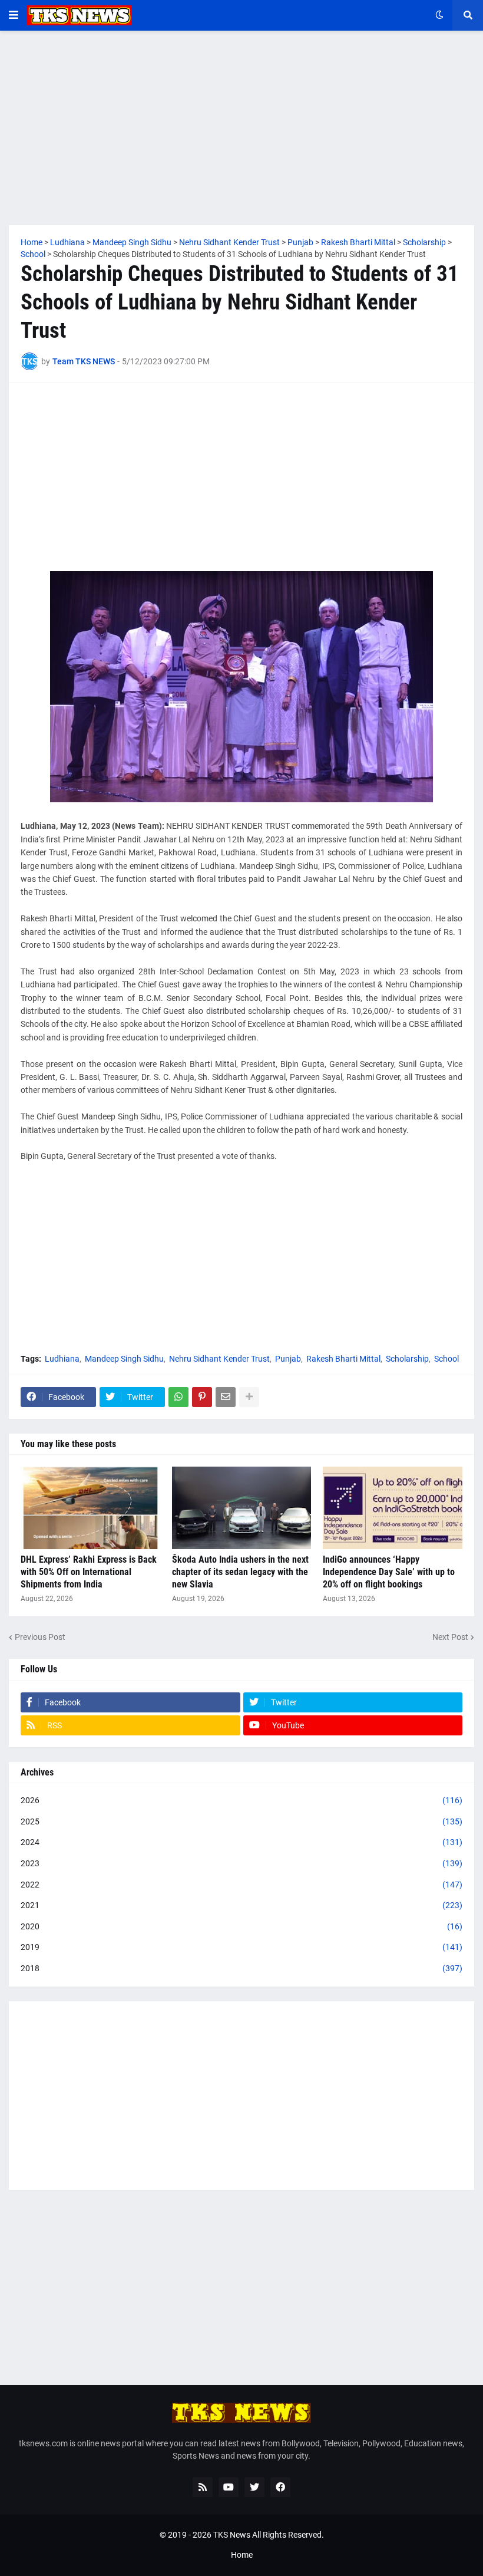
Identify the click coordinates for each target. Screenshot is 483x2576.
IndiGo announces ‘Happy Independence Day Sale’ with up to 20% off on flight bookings (389, 1572)
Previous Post (40, 1637)
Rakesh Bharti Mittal (343, 1359)
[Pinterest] (202, 1397)
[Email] (226, 1397)
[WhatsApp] (178, 1397)
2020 (241, 1926)
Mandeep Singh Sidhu (124, 1359)
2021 (241, 1905)
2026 (241, 1800)
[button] (14, 15)
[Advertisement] (241, 128)
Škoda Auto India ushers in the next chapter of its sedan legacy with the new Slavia (240, 1572)
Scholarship (407, 1359)
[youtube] (229, 2487)
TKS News (232, 2535)
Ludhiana (62, 1359)
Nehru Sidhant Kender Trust (219, 1359)
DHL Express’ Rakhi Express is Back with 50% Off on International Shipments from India (89, 1572)
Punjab (288, 1359)
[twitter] (254, 2487)
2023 (241, 1863)
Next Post (450, 1637)
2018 (241, 1968)
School (446, 1359)
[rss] (203, 2487)
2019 (241, 1947)
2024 (241, 1842)
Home (242, 2555)
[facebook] (280, 2487)
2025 (241, 1821)
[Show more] (249, 1397)
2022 (241, 1885)
